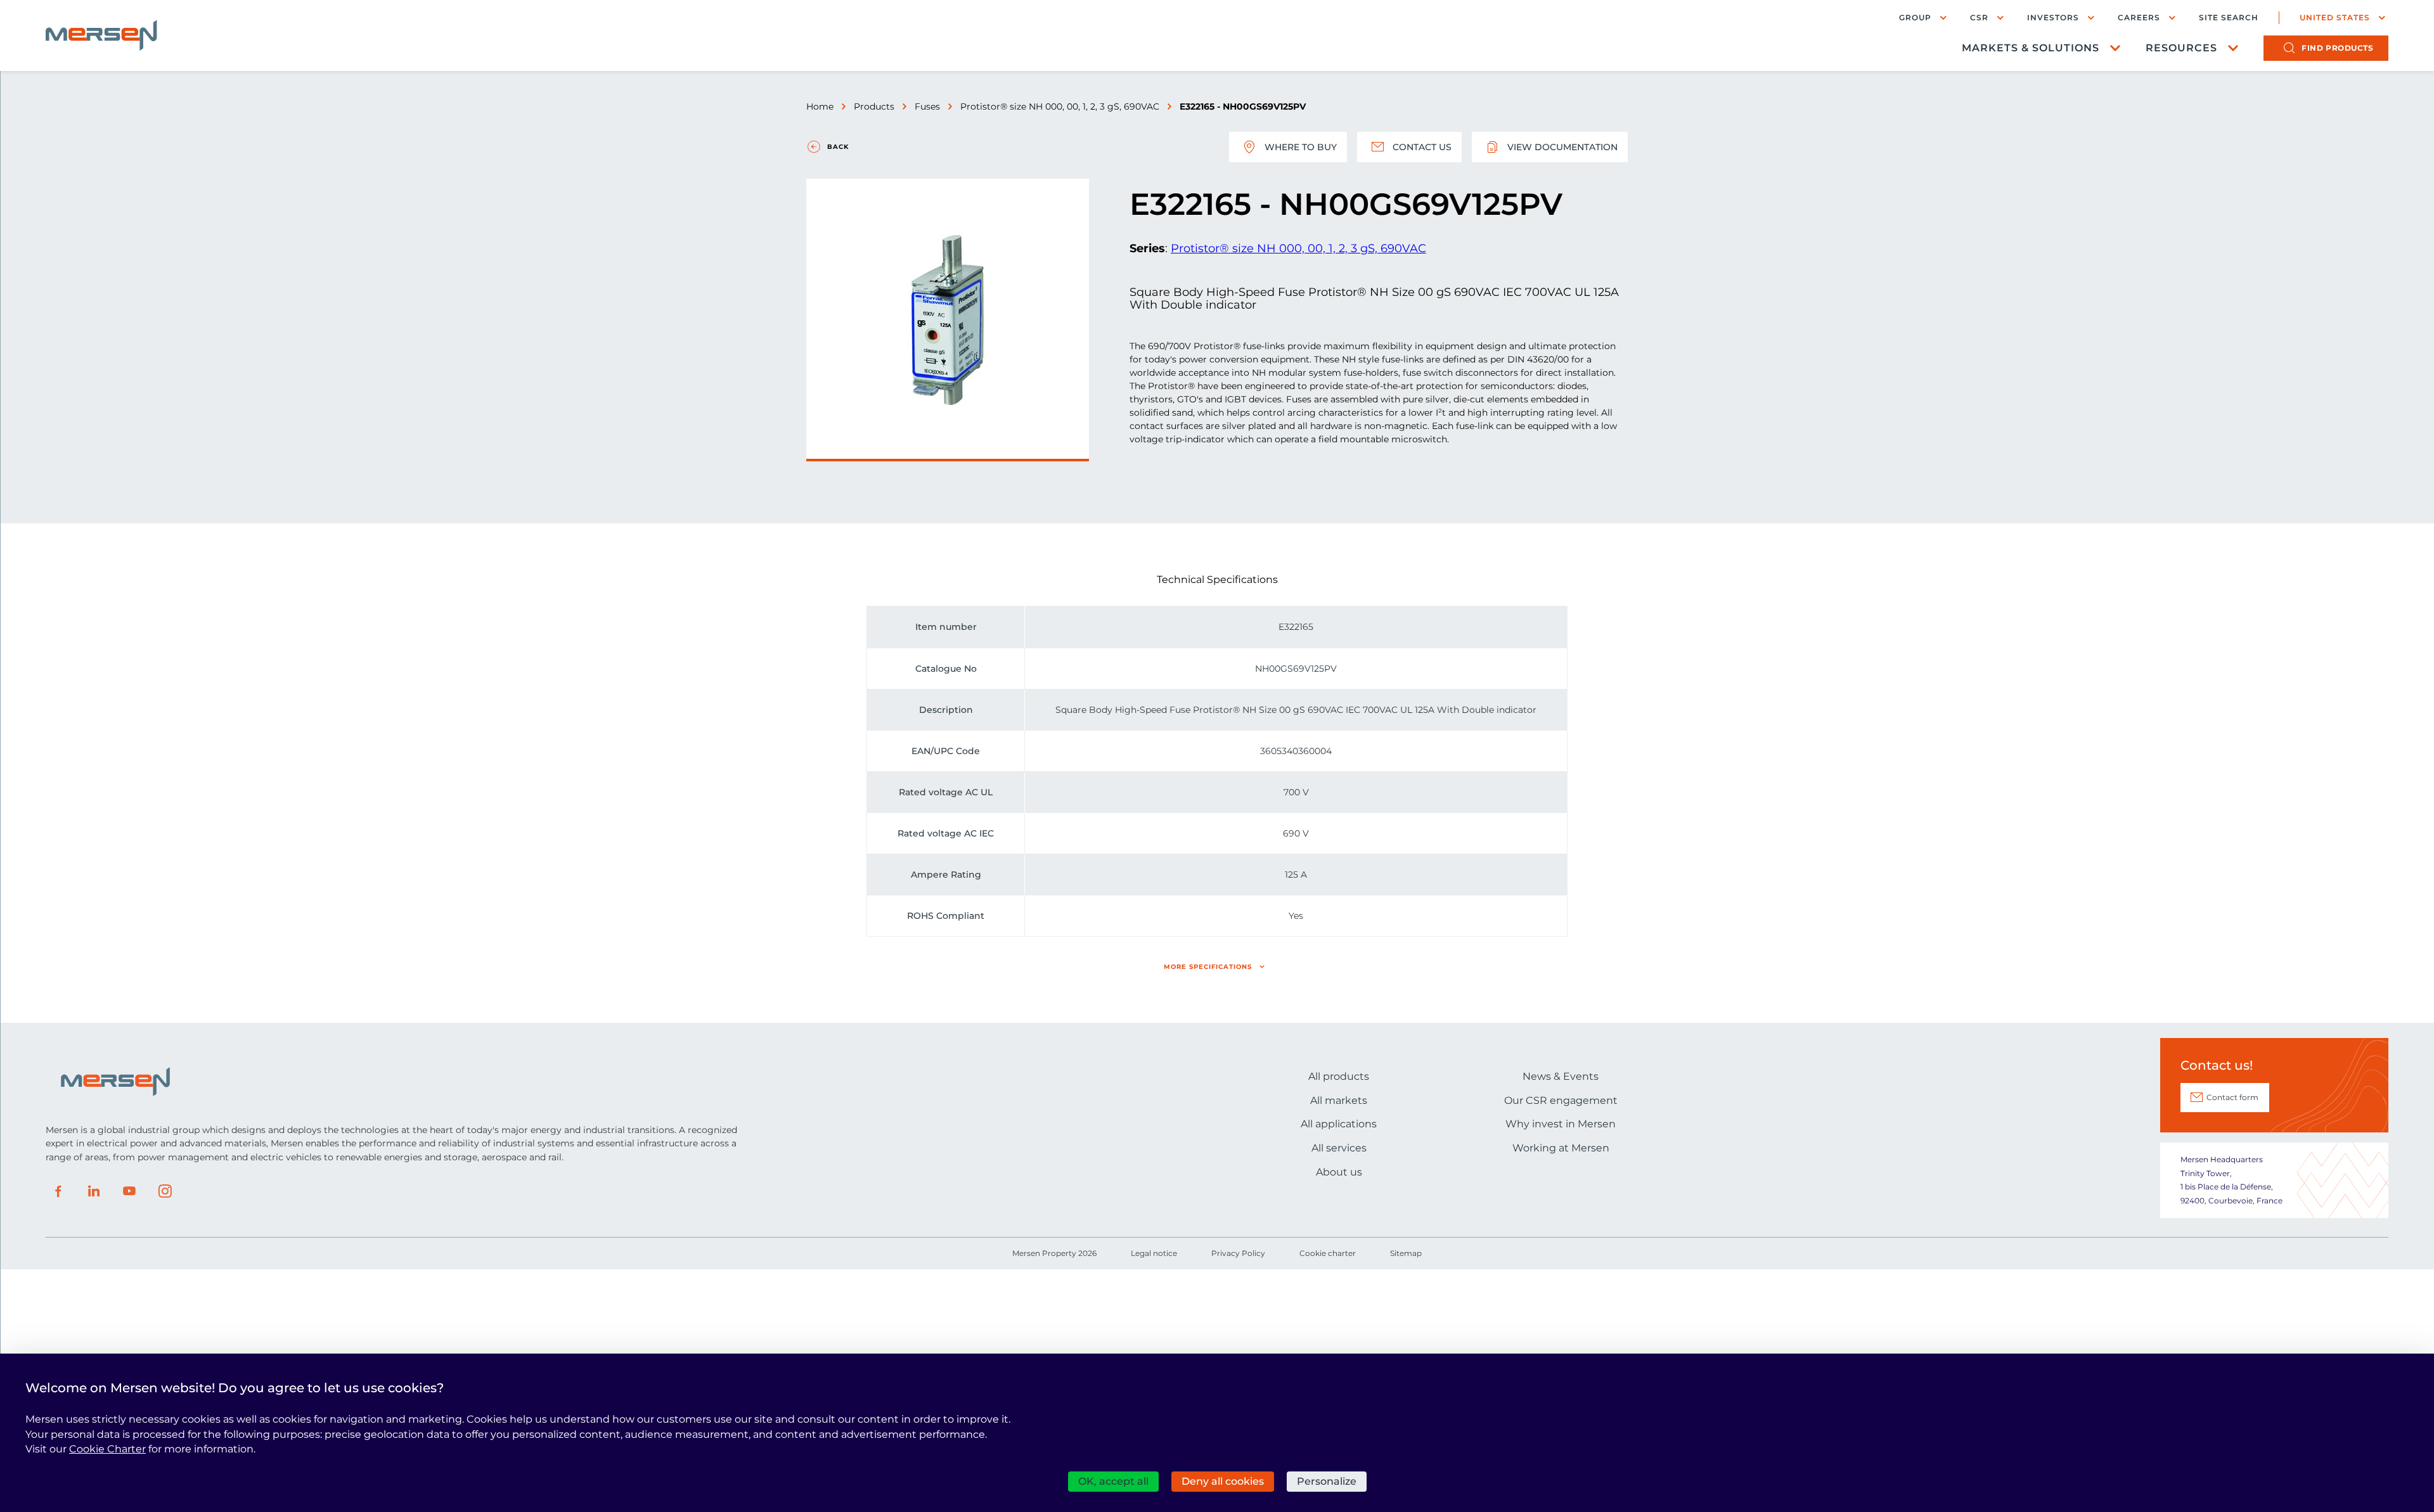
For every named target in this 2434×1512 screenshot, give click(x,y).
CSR (1979, 17)
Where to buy (1301, 147)
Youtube (129, 1191)
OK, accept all (1113, 1481)
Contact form (2232, 1097)
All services (1339, 1148)
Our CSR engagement (1561, 1100)
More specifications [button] (1208, 967)
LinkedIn (94, 1191)
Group (1915, 17)
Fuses (927, 106)
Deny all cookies (1223, 1481)
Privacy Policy (1238, 1253)
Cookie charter (1328, 1253)
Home (820, 106)
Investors (2053, 17)
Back (838, 147)
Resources (2181, 48)
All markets (1339, 1100)
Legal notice (1154, 1253)
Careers (2139, 17)
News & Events (1561, 1076)
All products (1339, 1076)
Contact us (1422, 147)
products (2337, 48)
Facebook (58, 1191)
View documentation (1562, 147)
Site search (2229, 18)
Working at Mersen (1561, 1148)
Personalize (1327, 1481)
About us (1339, 1172)
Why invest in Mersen (1561, 1124)
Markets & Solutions (2031, 48)
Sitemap (1406, 1253)
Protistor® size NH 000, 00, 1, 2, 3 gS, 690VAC (1060, 106)
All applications (1339, 1124)
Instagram (165, 1191)
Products (874, 106)
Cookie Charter (107, 1449)
